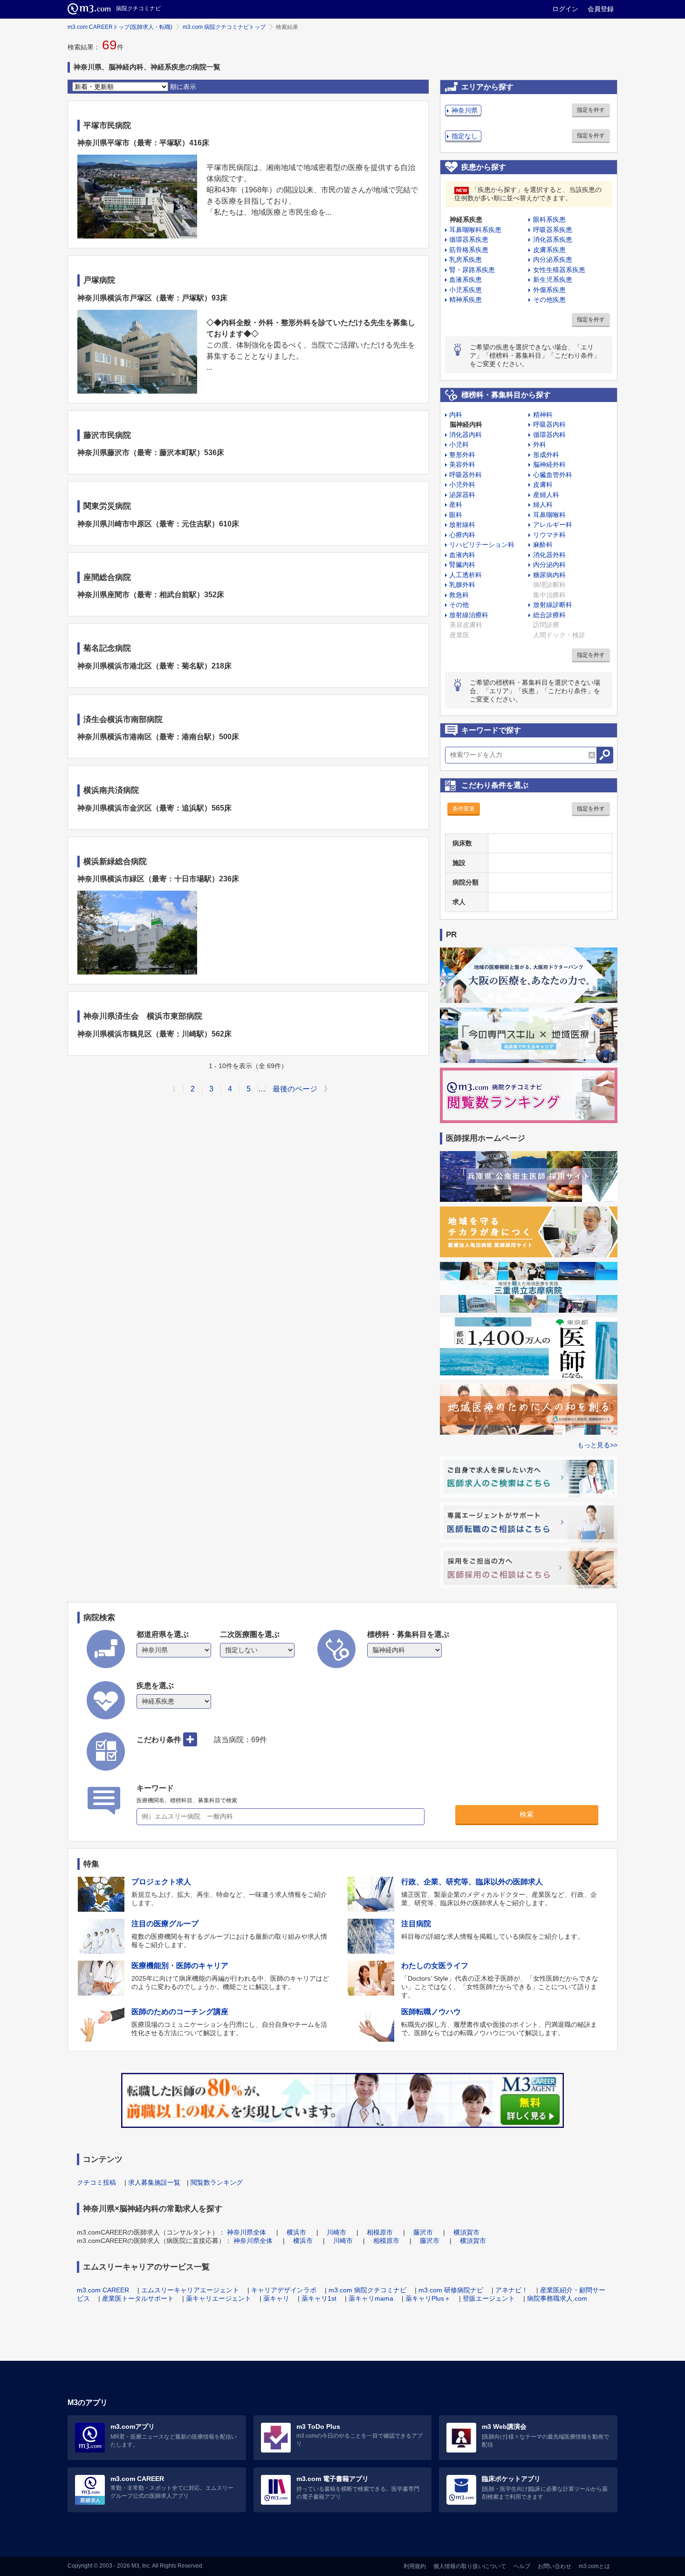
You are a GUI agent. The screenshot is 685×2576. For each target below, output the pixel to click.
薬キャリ (276, 2298)
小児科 (459, 444)
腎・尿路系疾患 (472, 270)
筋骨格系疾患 (469, 250)
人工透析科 (466, 575)
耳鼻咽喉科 (549, 515)
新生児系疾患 (553, 279)
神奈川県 (465, 110)
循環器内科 (549, 435)
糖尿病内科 (549, 575)
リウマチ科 (549, 535)
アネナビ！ (512, 2290)
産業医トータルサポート (138, 2298)
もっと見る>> (597, 1445)
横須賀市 (466, 2232)
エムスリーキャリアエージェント (190, 2290)
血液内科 (462, 555)
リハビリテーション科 (482, 545)
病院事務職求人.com (557, 2298)
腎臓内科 (462, 565)
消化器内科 (466, 435)
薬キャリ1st (319, 2298)
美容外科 (462, 464)
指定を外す (591, 110)
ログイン (565, 9)
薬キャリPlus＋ (428, 2298)
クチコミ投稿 (96, 2182)
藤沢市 (423, 2232)
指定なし (465, 136)
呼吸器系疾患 (553, 230)
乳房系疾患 (466, 259)
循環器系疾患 (469, 239)
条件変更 (464, 809)
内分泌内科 (549, 565)
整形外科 (462, 455)
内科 (456, 415)
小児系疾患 (466, 290)
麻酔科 (543, 545)
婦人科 (543, 504)
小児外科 (462, 484)
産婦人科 (546, 495)
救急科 (459, 595)
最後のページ (295, 1089)
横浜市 (296, 2232)
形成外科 (546, 455)
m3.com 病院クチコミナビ (367, 2290)
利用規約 (415, 2566)
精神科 (543, 415)
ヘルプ (522, 2566)
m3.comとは (594, 2566)
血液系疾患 (466, 279)
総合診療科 (549, 615)
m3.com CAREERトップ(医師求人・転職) (120, 27)
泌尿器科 (462, 495)
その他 (459, 605)
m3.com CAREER (103, 2290)
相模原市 (380, 2232)
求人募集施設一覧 (154, 2182)
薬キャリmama (371, 2298)
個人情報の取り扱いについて (470, 2566)
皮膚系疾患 (549, 250)
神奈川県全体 (247, 2232)
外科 (540, 444)
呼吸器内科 (549, 424)
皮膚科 (543, 484)
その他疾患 (549, 300)
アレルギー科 (553, 525)
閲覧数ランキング (217, 2182)
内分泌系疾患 (553, 259)
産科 (456, 504)
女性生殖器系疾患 (559, 270)
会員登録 (601, 9)
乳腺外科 (462, 585)
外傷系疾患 (549, 290)
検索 (527, 1814)
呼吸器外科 (466, 475)
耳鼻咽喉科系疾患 (475, 230)
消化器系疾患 (553, 239)
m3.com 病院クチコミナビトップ (224, 27)
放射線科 (462, 525)
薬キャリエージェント (219, 2298)
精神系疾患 (466, 300)
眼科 (456, 515)
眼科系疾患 (549, 219)
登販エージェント (489, 2298)
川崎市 (336, 2232)
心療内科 (462, 535)
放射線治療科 (469, 615)
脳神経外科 (549, 464)
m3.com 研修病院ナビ (451, 2290)
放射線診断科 (553, 605)
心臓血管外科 (553, 475)
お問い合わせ (555, 2566)
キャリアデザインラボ (284, 2290)
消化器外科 (549, 555)
